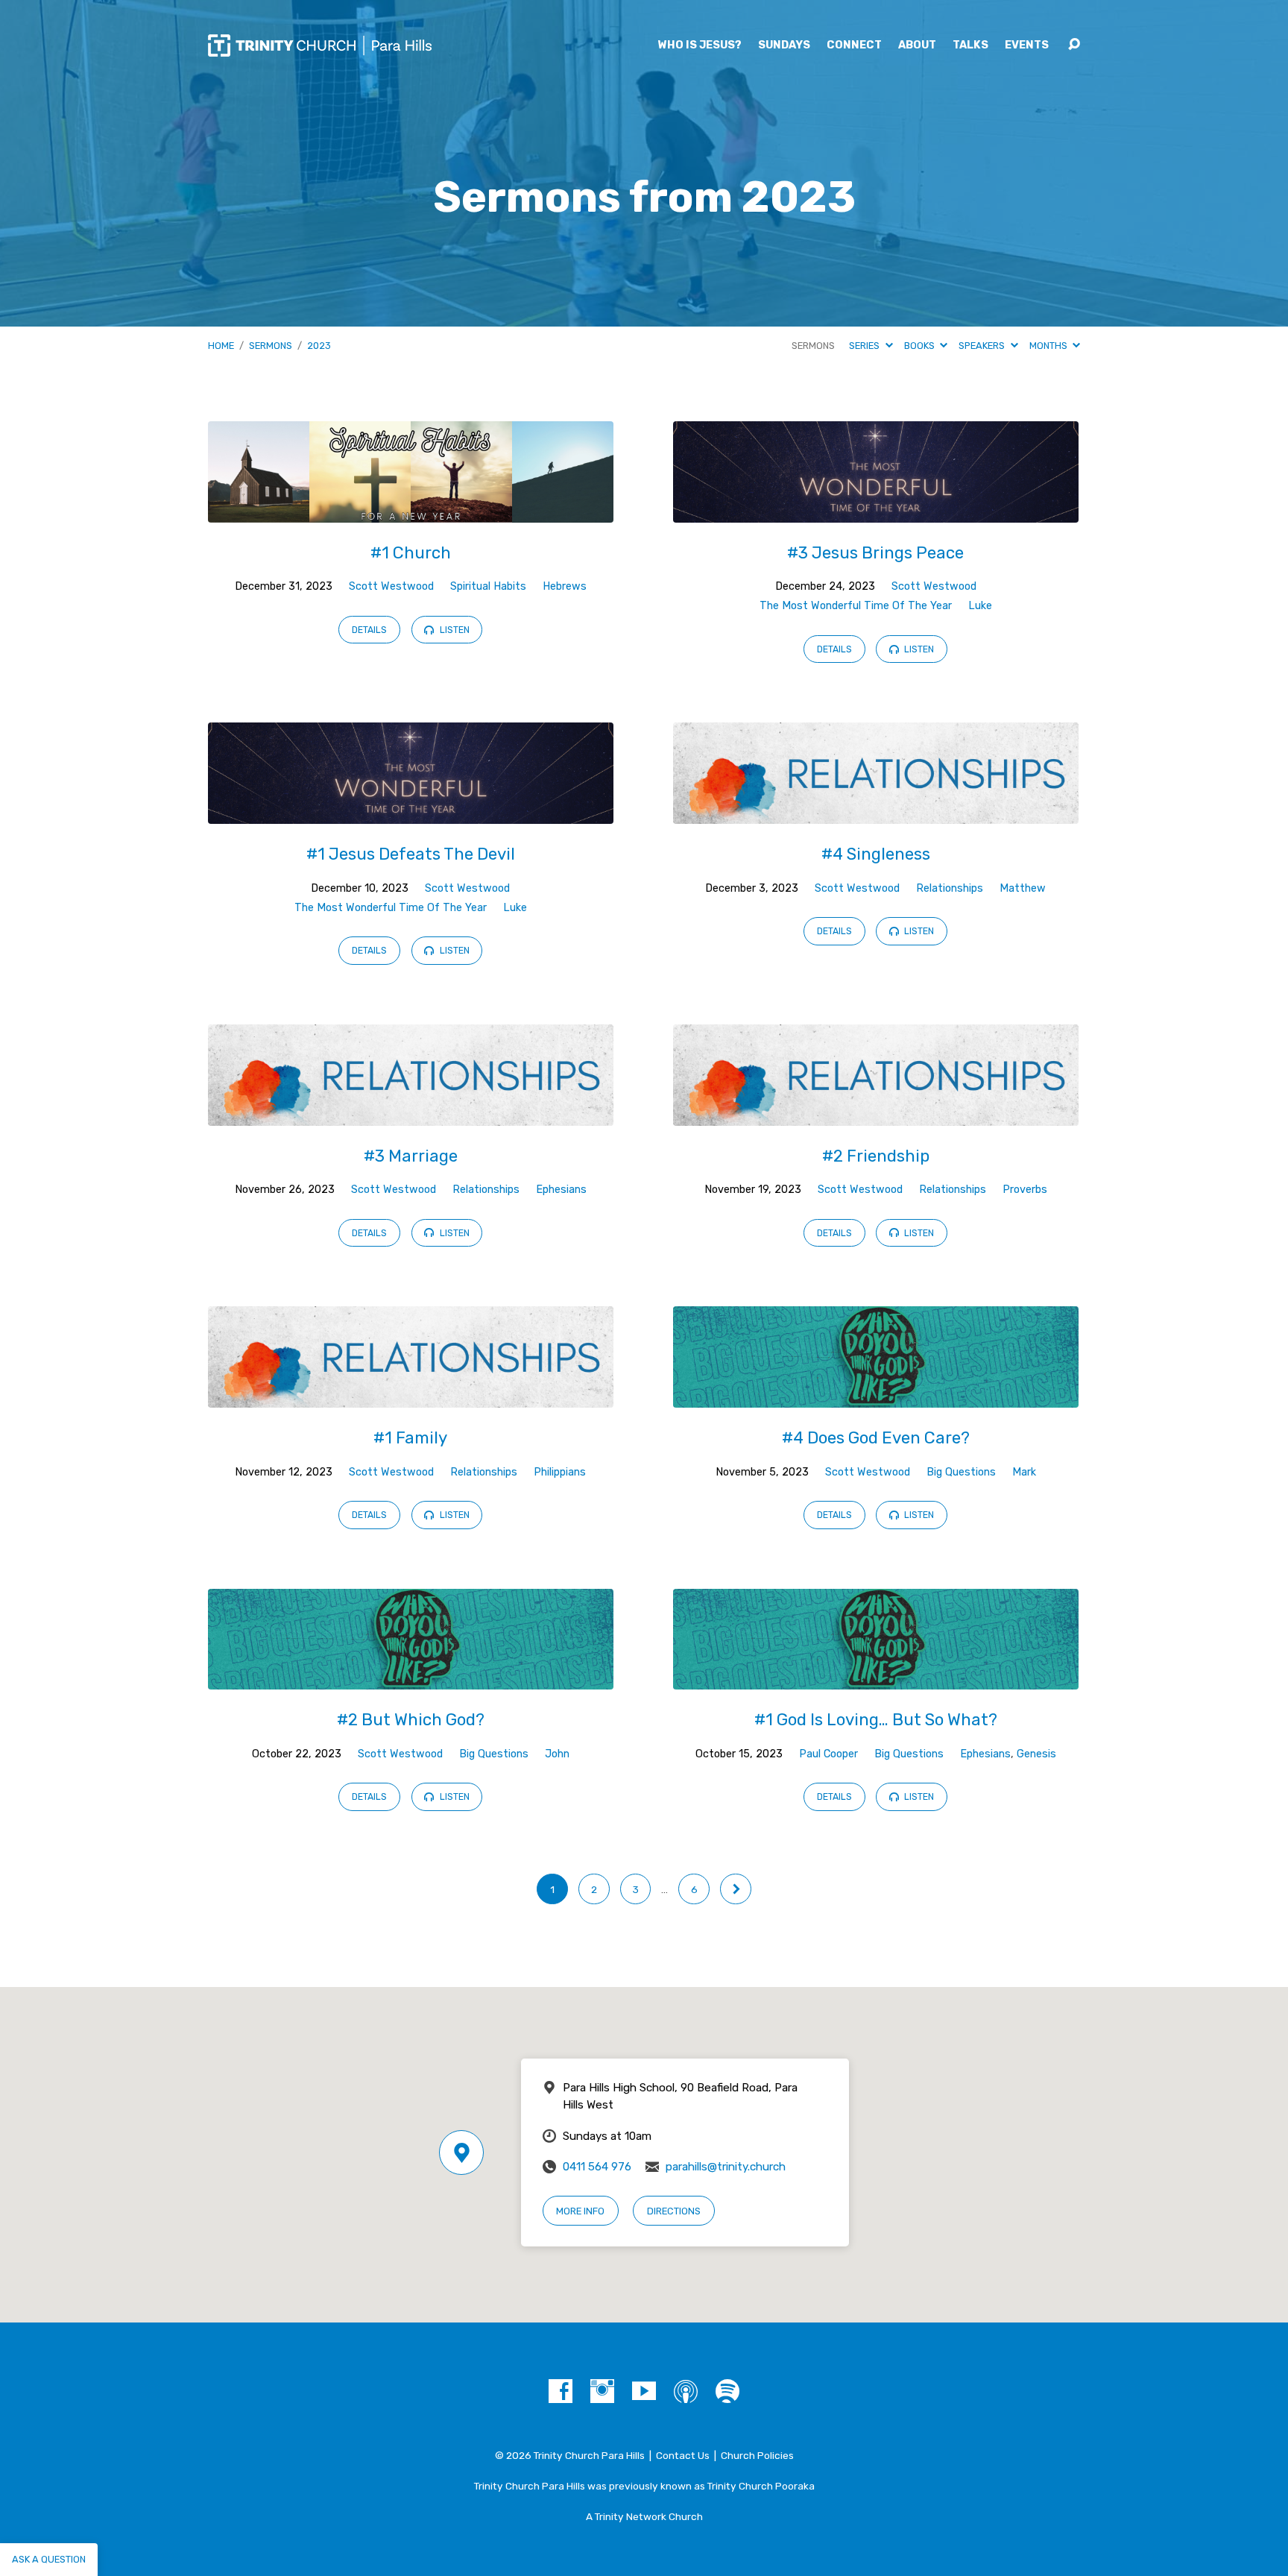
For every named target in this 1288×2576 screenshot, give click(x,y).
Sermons (271, 346)
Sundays (784, 45)
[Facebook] (561, 2391)
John (557, 1754)
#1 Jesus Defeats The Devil (411, 854)
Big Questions (961, 1472)
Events (1027, 45)
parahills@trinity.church (726, 2167)
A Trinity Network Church (644, 2516)
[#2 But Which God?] (411, 1679)
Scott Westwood (391, 586)
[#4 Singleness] (876, 812)
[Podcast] (686, 2391)
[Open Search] (1074, 45)
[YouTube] (644, 2391)
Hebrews (565, 586)
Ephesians (561, 1190)
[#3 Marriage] (411, 1114)
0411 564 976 (597, 2167)
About (917, 45)
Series (865, 346)
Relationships (950, 888)
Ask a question (49, 2559)
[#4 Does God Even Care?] (876, 1396)
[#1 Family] (411, 1396)
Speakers (983, 346)
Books (921, 346)
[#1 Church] (411, 511)
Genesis (1036, 1754)
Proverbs (1025, 1190)
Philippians (560, 1472)
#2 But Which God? (411, 1720)
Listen (454, 630)
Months (1049, 346)
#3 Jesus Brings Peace (875, 553)
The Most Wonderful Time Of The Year (856, 606)
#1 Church (411, 553)
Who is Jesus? (700, 45)
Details (369, 630)
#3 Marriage (411, 1156)
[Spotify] (727, 2391)
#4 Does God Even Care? (876, 1438)
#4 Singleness (876, 854)
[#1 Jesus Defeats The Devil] (411, 812)
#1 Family (410, 1438)
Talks (970, 45)
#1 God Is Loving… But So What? (876, 1720)
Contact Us (683, 2455)
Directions (674, 2211)
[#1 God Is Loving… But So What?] (876, 1679)
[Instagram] (602, 2391)
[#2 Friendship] (876, 1114)
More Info (580, 2211)
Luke (980, 606)
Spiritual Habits (488, 586)
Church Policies (757, 2455)
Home (221, 346)
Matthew (1023, 888)
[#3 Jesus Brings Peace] (876, 511)
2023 (319, 346)
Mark (1024, 1472)
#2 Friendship (876, 1156)
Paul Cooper (828, 1754)
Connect (854, 45)
